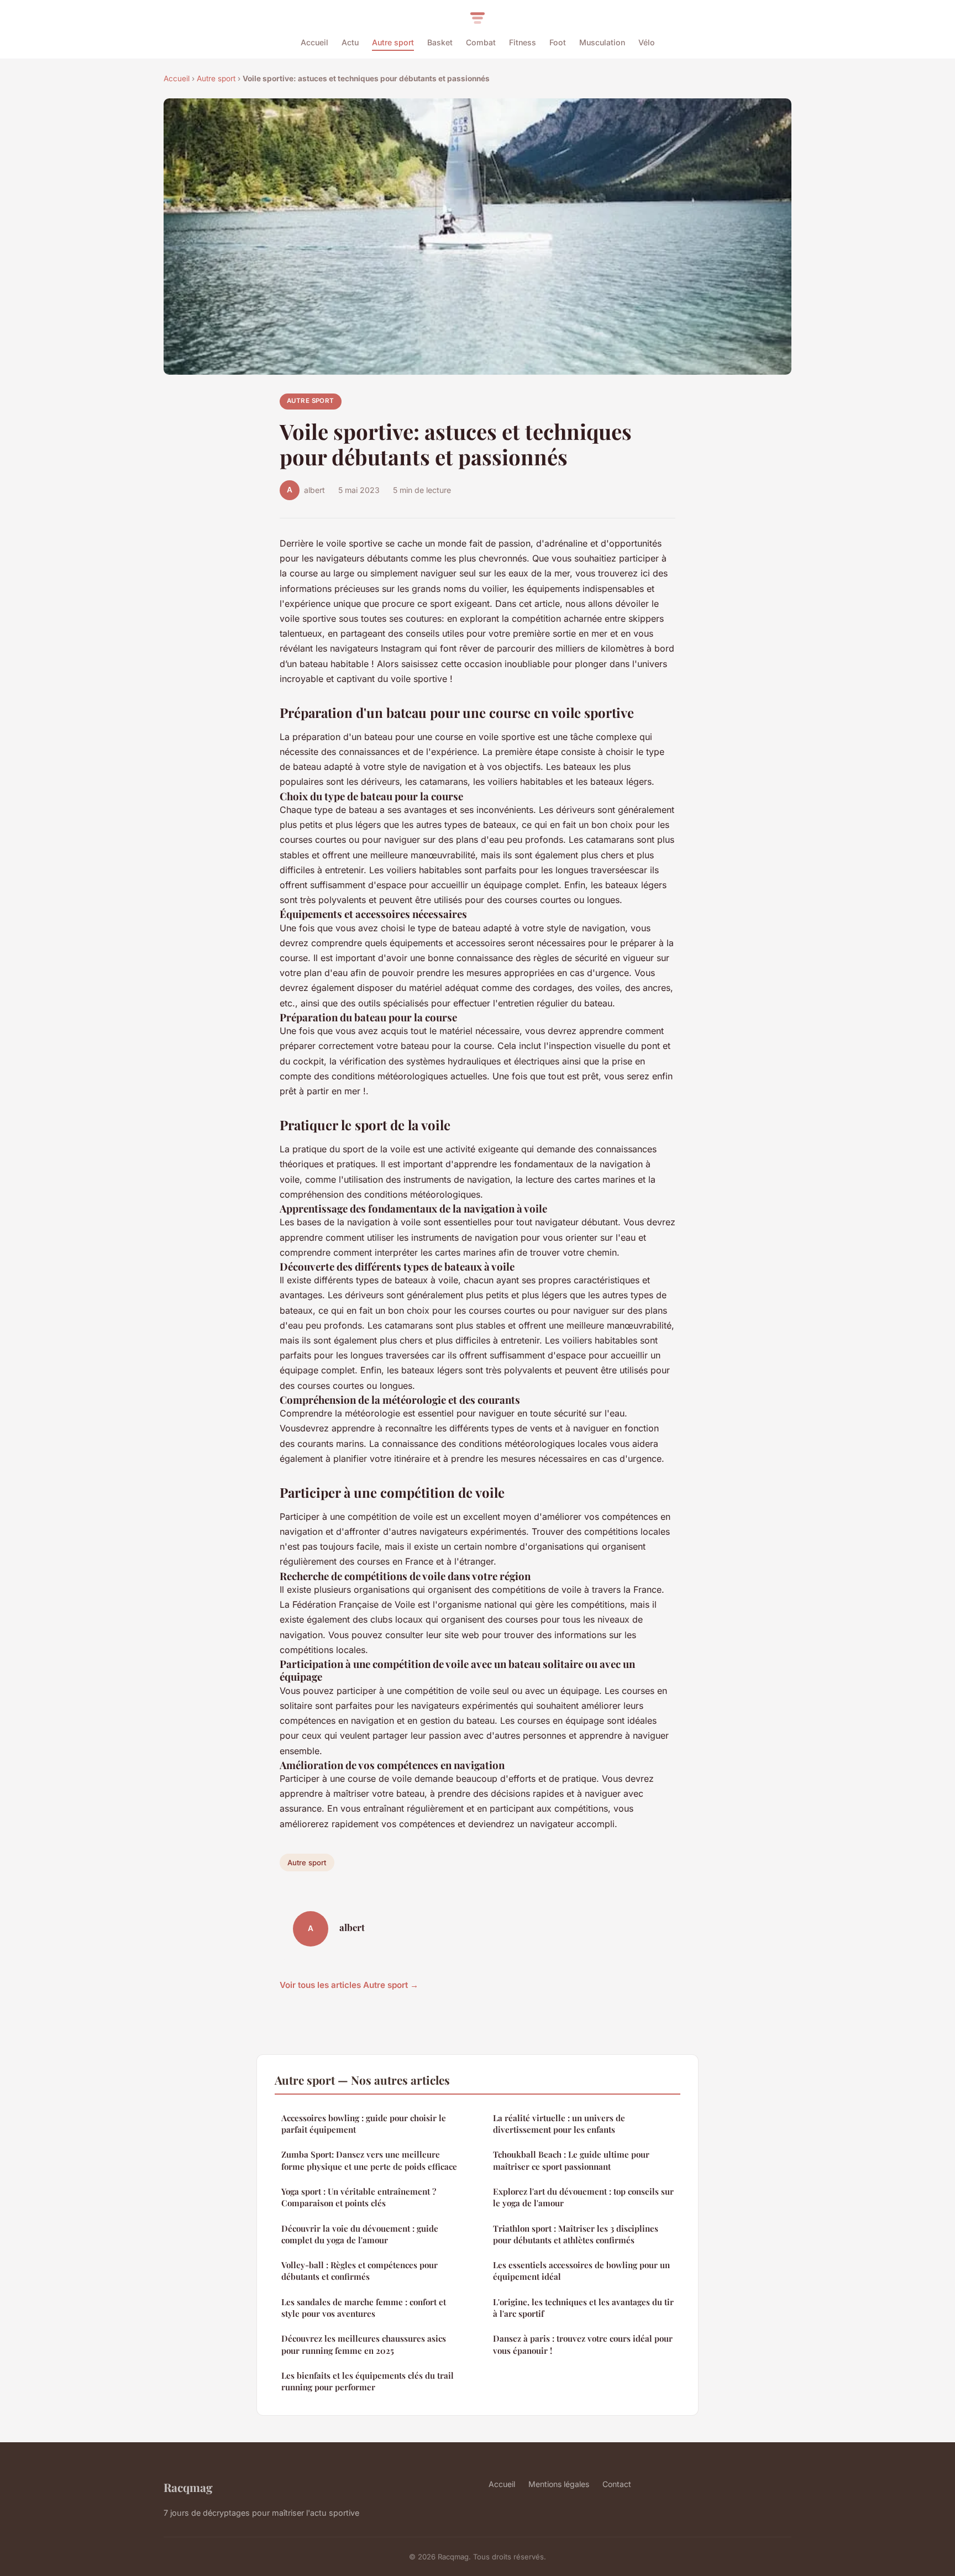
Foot (558, 42)
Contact (617, 2484)
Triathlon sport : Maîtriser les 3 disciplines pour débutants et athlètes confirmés (576, 2234)
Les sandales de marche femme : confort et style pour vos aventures (364, 2308)
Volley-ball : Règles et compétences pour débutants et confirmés (360, 2271)
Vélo (647, 42)
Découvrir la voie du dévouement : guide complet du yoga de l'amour (360, 2234)
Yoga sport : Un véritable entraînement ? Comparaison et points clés (359, 2197)
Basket (440, 42)
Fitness (523, 42)
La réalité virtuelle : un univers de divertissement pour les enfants (559, 2124)
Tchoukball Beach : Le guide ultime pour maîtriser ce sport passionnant (571, 2160)
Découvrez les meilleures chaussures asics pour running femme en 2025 (364, 2344)
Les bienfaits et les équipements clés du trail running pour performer (368, 2381)
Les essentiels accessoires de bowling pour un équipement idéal (581, 2271)
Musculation (602, 42)
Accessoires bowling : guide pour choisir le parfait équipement (364, 2124)
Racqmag (188, 2487)
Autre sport (393, 42)
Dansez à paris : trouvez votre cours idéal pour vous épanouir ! (583, 2344)
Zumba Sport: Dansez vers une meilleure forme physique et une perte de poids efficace (369, 2160)
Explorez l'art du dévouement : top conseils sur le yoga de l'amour (583, 2197)
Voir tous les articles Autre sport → (349, 1985)
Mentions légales (559, 2484)
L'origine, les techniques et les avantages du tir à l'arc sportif (583, 2308)
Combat (481, 42)
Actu (350, 42)
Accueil (314, 42)
